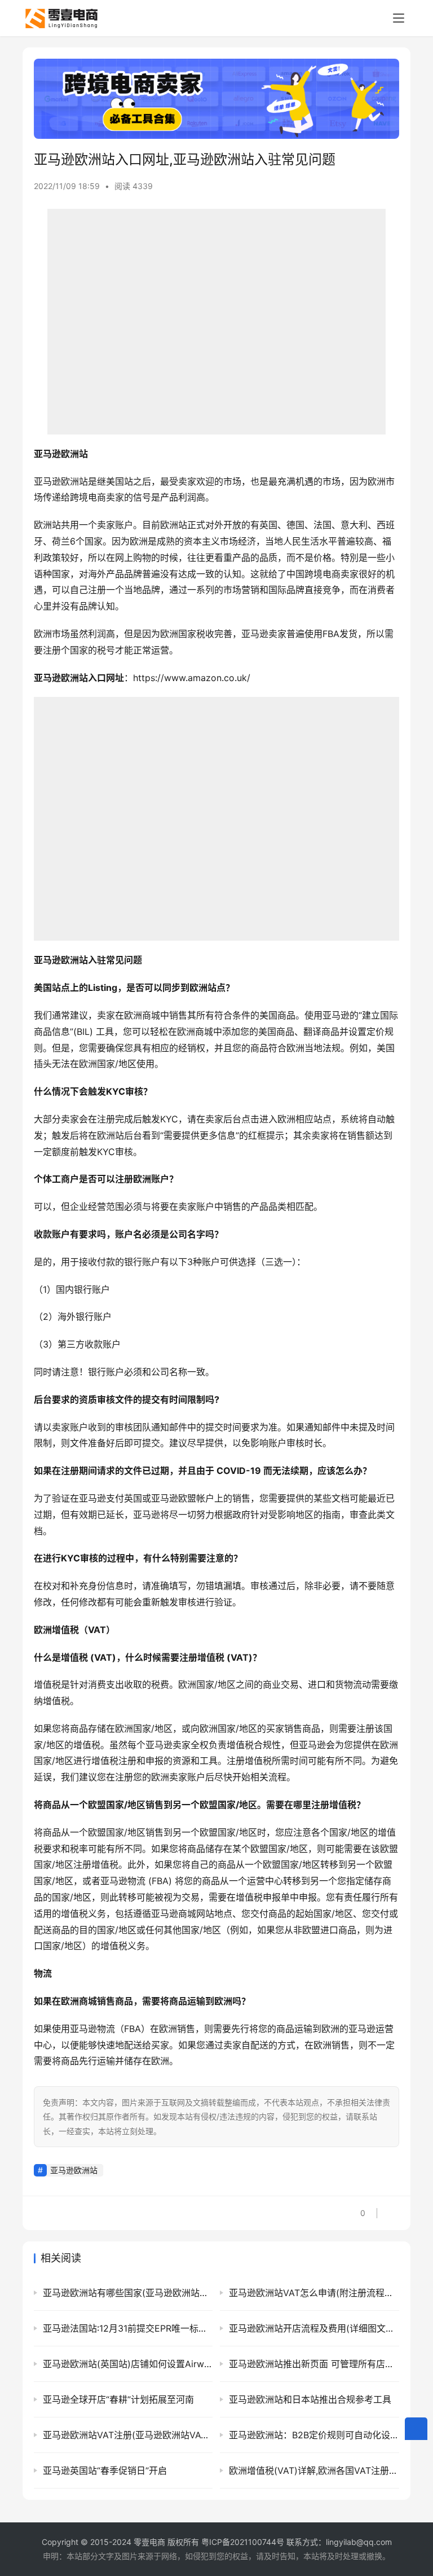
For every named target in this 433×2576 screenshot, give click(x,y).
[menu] (399, 18)
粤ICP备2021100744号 (244, 2542)
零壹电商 (149, 2542)
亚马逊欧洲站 (74, 2170)
